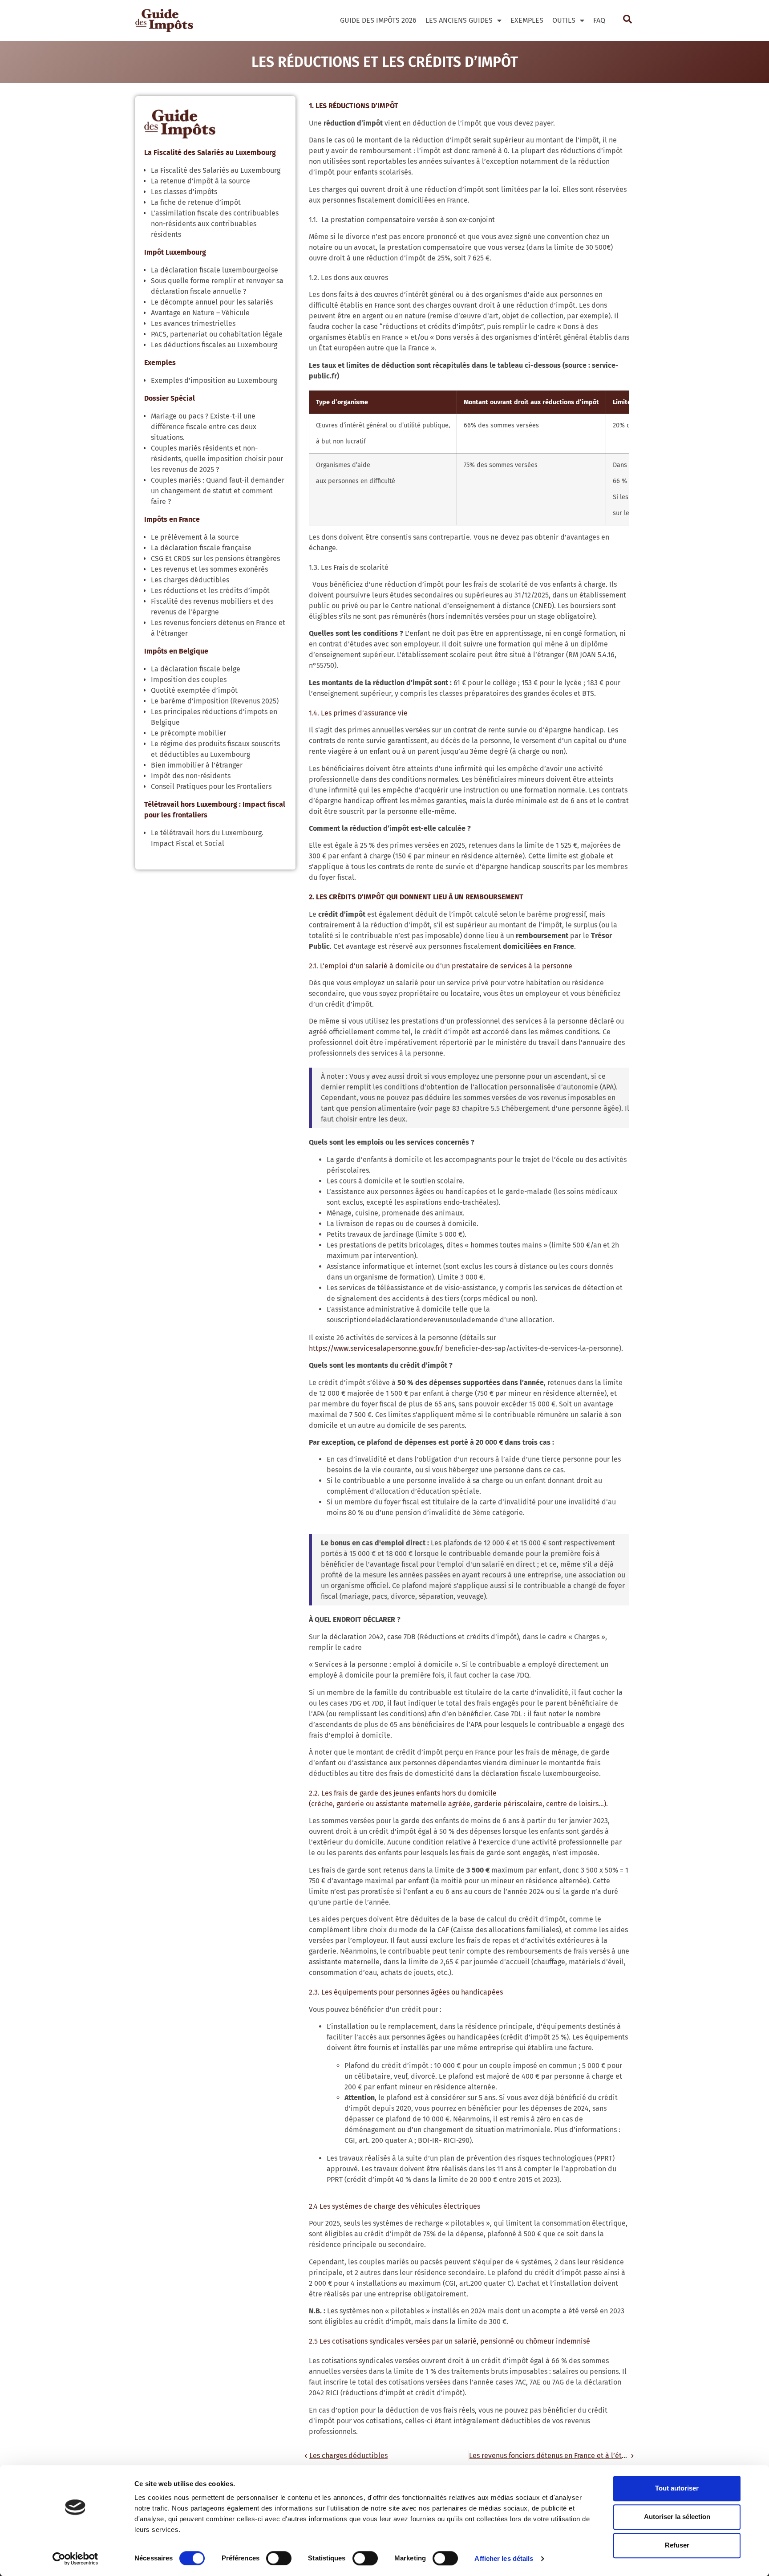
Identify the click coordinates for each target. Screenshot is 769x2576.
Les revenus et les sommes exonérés (209, 569)
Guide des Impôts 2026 (378, 20)
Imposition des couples (189, 680)
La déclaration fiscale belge (196, 669)
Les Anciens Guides (459, 20)
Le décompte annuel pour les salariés (212, 302)
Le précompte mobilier (188, 733)
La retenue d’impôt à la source (200, 181)
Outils (564, 20)
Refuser (677, 2545)
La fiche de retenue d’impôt (196, 202)
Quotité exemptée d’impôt (194, 690)
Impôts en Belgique (176, 651)
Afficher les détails (504, 2558)
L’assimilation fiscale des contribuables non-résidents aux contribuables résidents (215, 224)
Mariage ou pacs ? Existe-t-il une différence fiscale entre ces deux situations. (204, 427)
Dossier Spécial (170, 398)
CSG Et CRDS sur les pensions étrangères (215, 559)
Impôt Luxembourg (175, 252)
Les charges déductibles (190, 580)
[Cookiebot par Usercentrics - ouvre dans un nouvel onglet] (75, 2559)
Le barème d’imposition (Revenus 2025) (215, 701)
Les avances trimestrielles (193, 323)
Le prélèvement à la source (195, 537)
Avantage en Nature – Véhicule (200, 313)
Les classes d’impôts (184, 192)
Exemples (527, 20)
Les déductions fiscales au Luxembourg (214, 345)
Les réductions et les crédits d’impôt (210, 591)
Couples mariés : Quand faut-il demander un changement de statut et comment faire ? (218, 491)
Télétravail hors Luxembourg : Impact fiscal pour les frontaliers (215, 810)
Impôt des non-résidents (191, 776)
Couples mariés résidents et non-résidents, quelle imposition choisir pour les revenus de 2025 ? (217, 459)
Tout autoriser (677, 2488)
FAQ (599, 20)
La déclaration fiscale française (201, 548)
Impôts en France (172, 519)
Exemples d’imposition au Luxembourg (214, 380)
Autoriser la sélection (677, 2517)
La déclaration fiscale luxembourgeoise (215, 270)
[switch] (279, 2558)
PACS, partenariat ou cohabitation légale (217, 334)
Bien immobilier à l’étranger (197, 765)
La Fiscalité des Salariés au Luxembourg (210, 152)
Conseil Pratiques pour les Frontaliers (211, 786)
